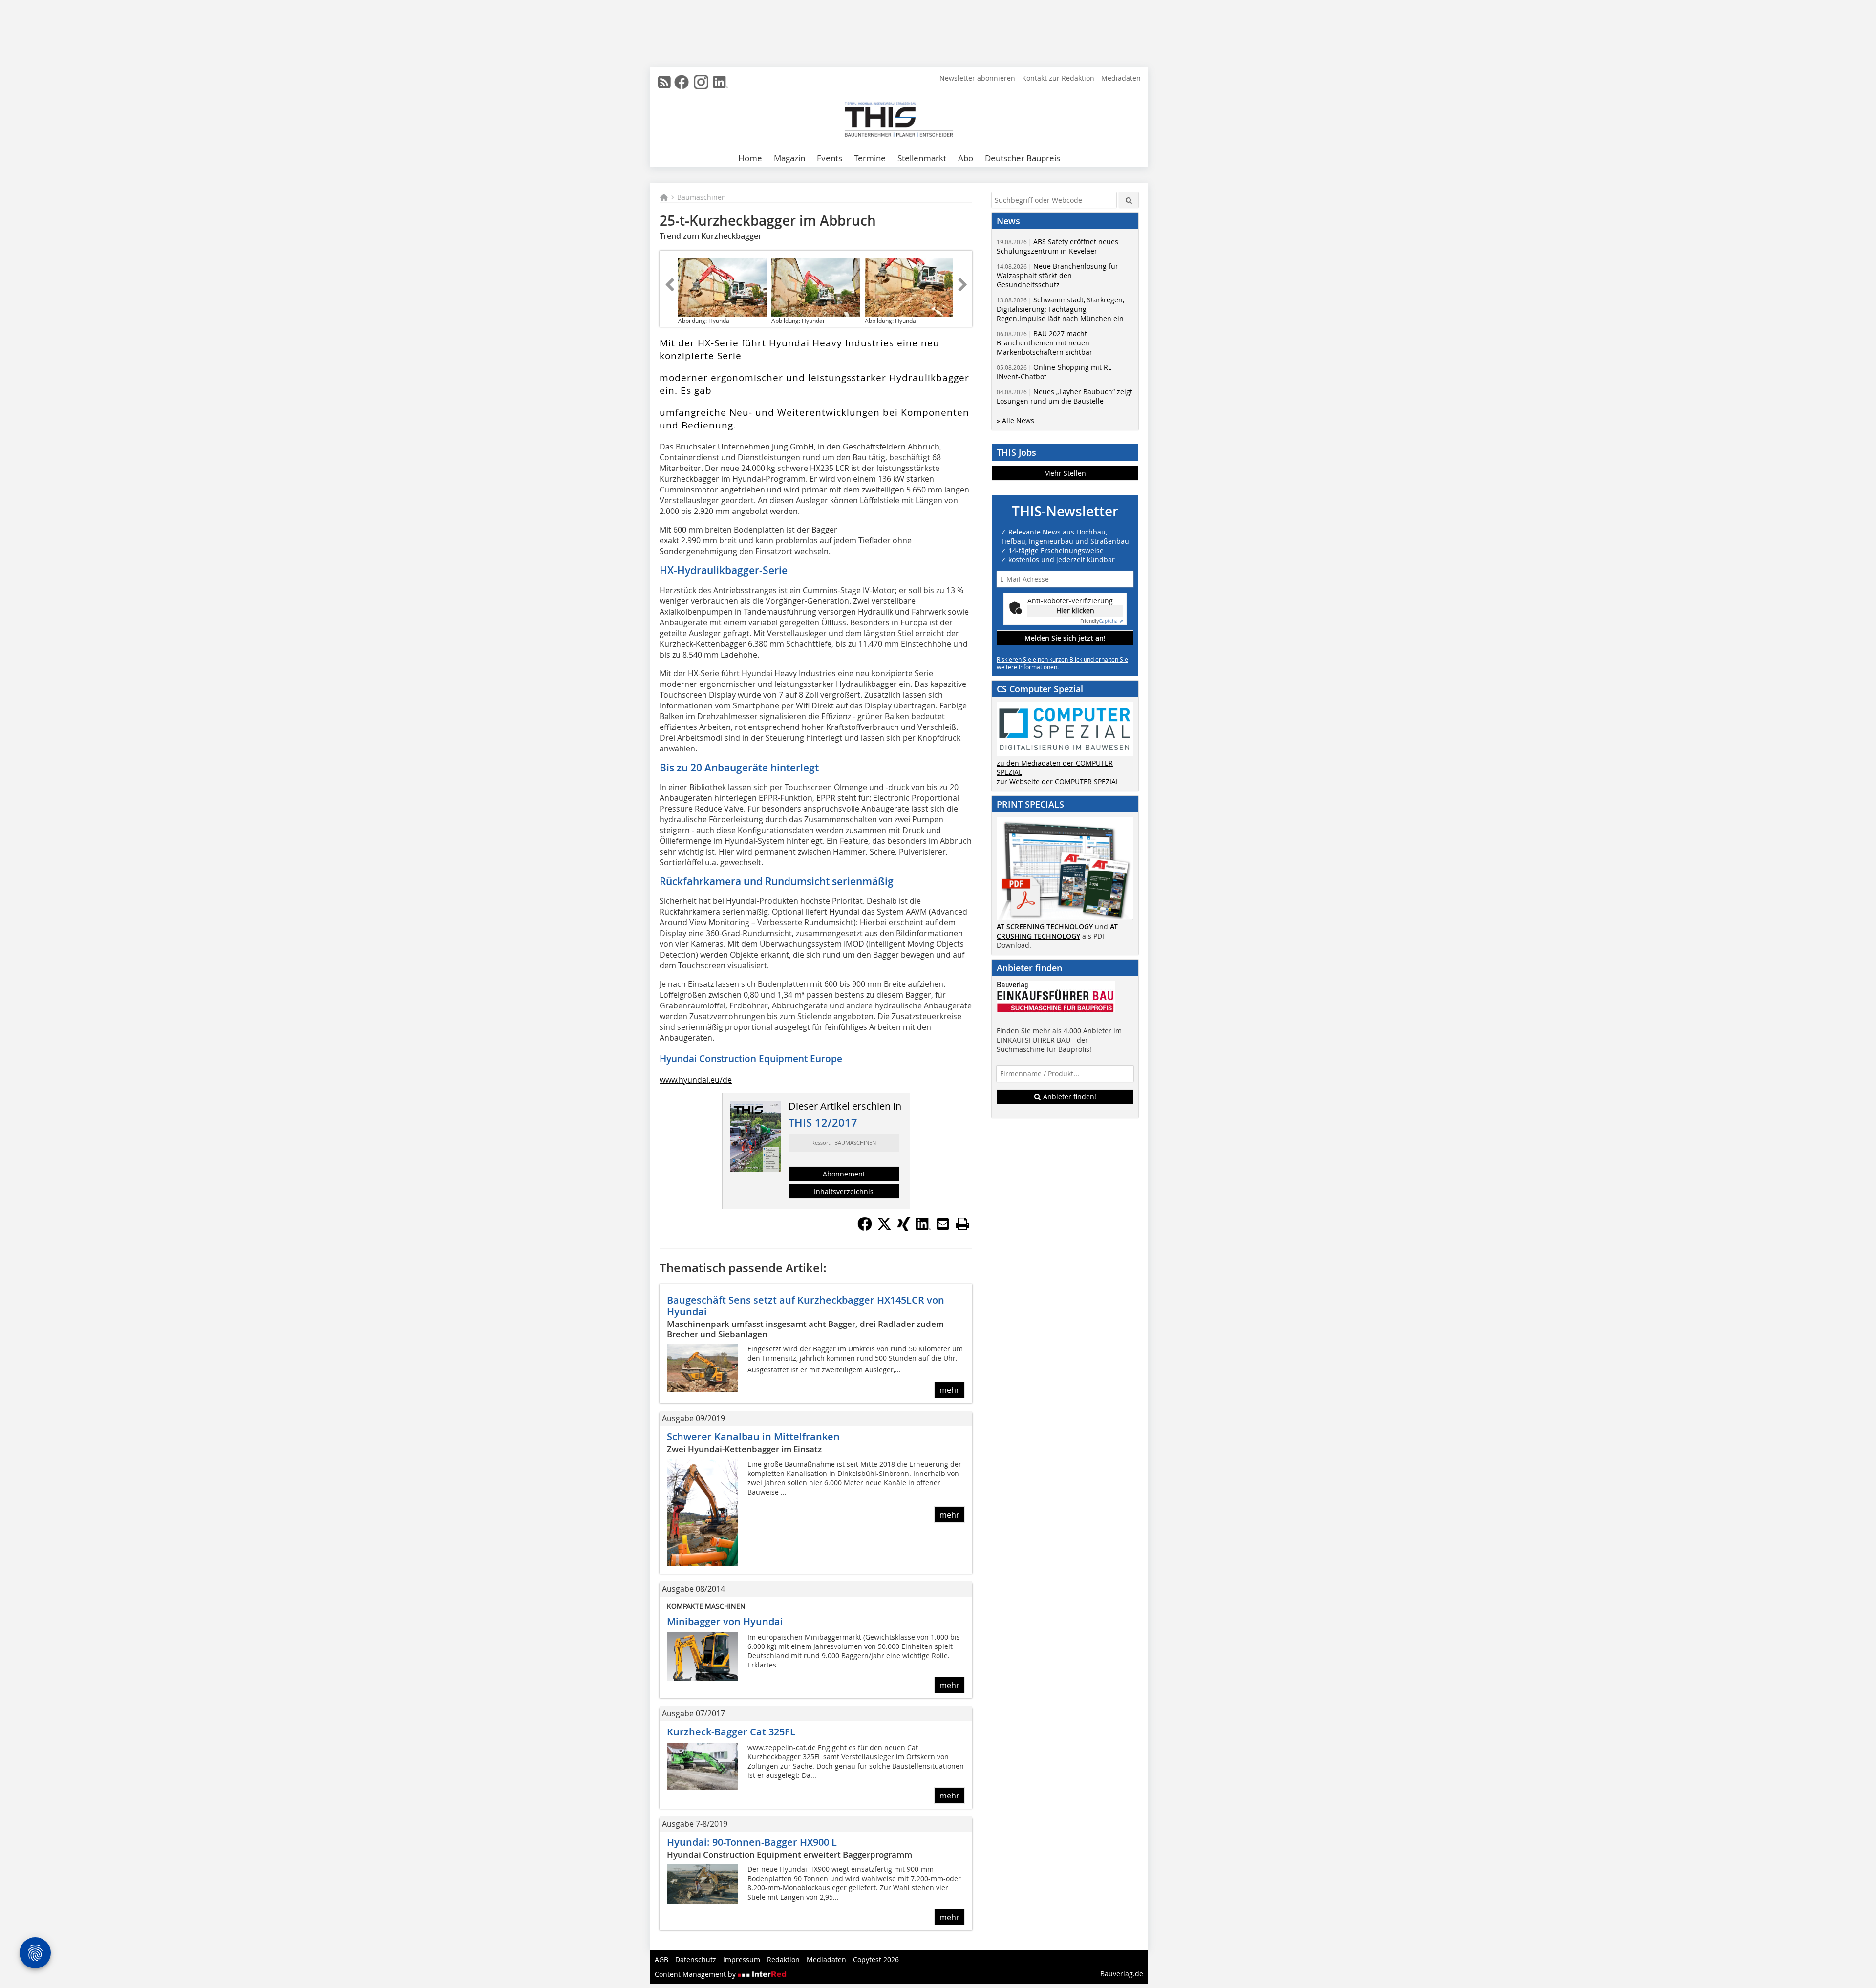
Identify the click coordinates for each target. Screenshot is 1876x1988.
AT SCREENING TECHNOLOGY (1045, 927)
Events (830, 158)
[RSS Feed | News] (664, 82)
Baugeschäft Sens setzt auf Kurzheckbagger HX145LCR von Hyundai (806, 1306)
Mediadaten (1121, 78)
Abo (966, 158)
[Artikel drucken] (962, 1224)
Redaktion (783, 1959)
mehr (949, 1390)
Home (750, 158)
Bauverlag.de (1122, 1974)
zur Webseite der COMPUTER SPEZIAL (1058, 781)
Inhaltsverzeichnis (844, 1191)
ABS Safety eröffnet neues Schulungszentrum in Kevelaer (1057, 246)
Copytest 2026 (876, 1959)
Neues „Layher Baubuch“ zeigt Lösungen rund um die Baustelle (1065, 396)
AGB (661, 1959)
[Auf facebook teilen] (865, 1228)
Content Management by (696, 1974)
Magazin (789, 158)
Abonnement (844, 1174)
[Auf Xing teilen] (904, 1228)
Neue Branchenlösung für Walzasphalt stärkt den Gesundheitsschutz (1057, 275)
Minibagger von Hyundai (725, 1621)
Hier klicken (1075, 610)
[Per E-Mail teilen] (943, 1224)
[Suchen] (1129, 200)
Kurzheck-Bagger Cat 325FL (731, 1732)
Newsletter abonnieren (977, 78)
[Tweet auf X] (884, 1228)
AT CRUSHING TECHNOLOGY (1057, 931)
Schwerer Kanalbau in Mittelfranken (753, 1437)
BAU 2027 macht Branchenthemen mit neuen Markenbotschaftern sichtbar (1045, 343)
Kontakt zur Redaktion (1058, 78)
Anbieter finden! (1069, 1097)
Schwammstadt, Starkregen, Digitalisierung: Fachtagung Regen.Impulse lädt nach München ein (1060, 309)
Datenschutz (696, 1959)
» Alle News (1015, 420)
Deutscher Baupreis (1023, 158)
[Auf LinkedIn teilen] (923, 1228)
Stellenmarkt (922, 158)
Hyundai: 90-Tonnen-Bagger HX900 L (752, 1842)
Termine (870, 158)
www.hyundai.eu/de (696, 1080)
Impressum (742, 1959)
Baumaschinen (702, 197)
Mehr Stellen (1065, 473)
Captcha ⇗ (1102, 621)
